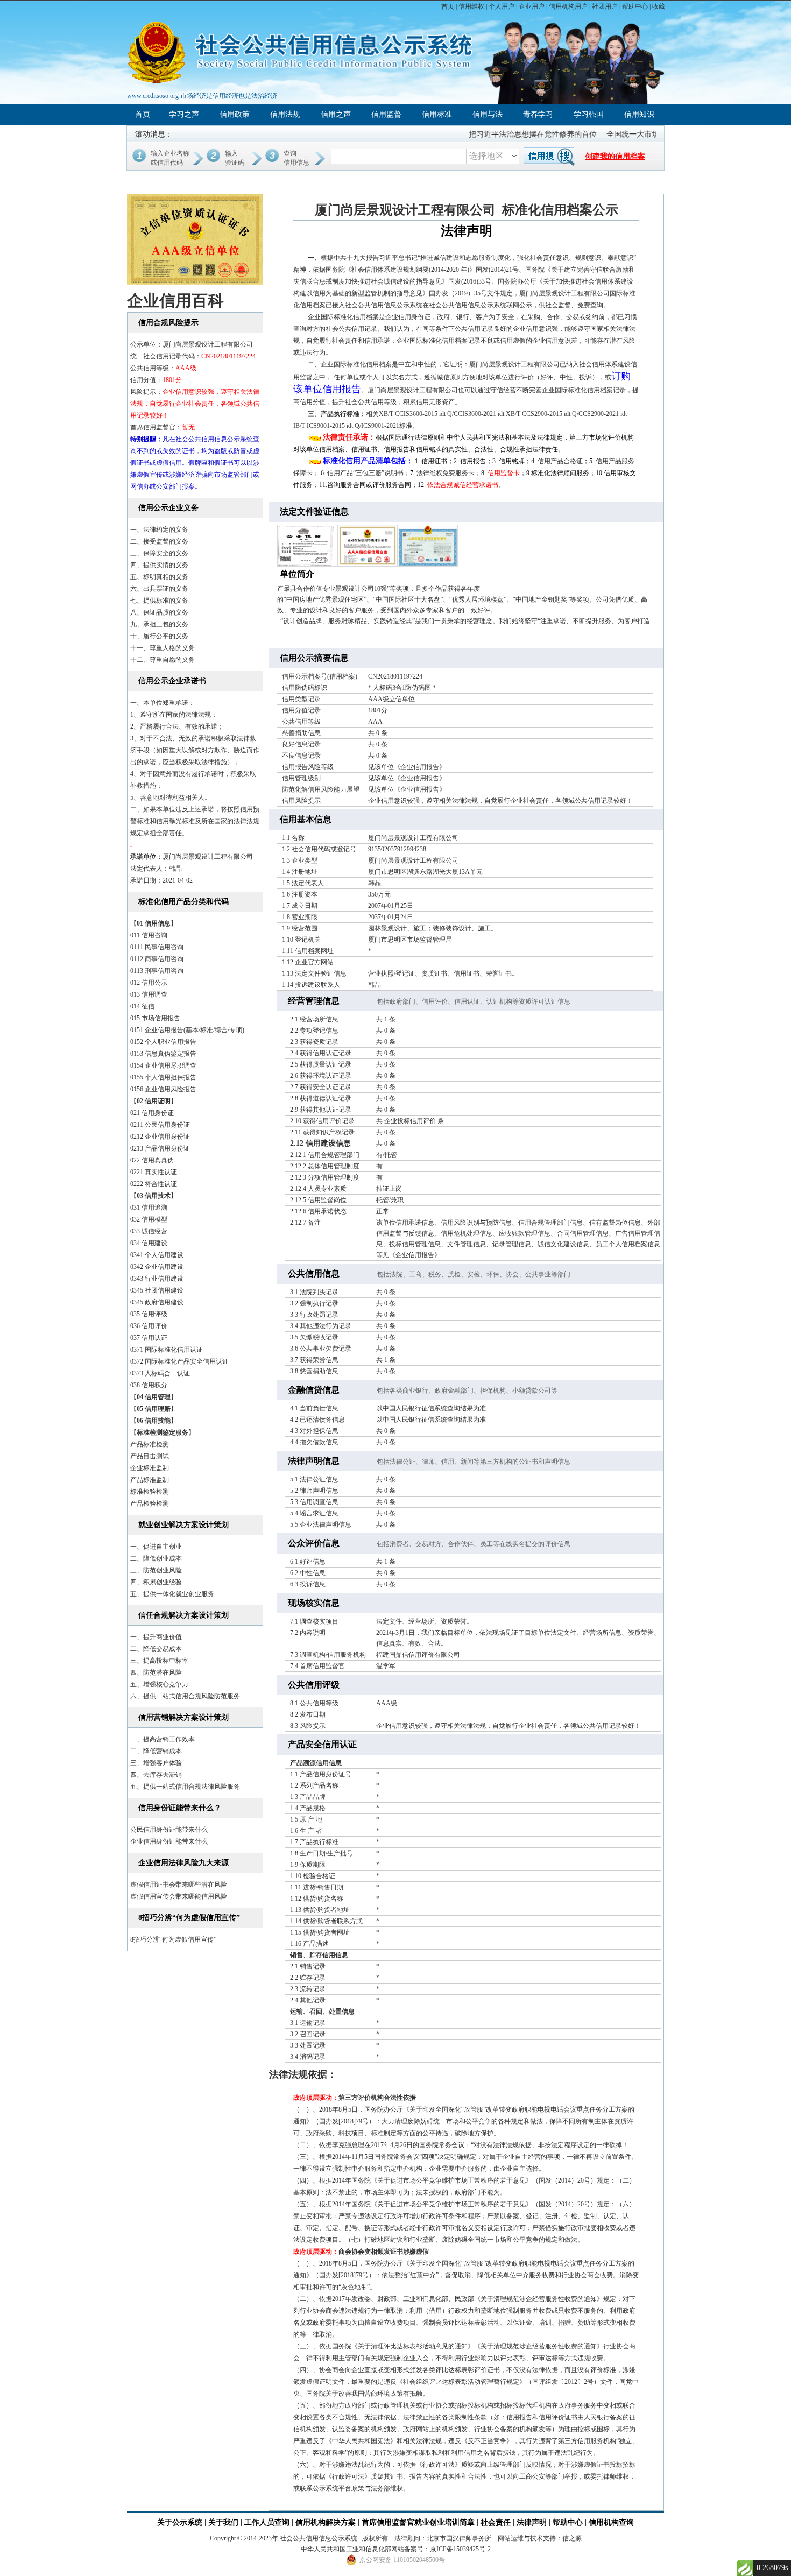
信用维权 (471, 6)
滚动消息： (154, 134)
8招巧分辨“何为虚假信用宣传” (173, 1939)
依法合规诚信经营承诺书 (463, 485)
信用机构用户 (568, 6)
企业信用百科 (175, 301)
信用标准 (437, 114)
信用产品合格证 (560, 461)
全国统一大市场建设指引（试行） (620, 134)
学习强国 (589, 114)
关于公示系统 (180, 2522)
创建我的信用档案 (615, 156)
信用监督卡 (504, 473)
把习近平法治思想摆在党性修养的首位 (490, 134)
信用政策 (235, 114)
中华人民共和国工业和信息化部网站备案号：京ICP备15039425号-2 (396, 2549)
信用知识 (639, 114)
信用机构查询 (611, 2522)
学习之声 (184, 114)
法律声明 (532, 2522)
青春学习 (538, 114)
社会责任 (496, 2522)
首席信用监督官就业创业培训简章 (418, 2522)
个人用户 (502, 6)
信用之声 (336, 114)
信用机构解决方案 (326, 2522)
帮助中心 (635, 6)
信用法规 (285, 114)
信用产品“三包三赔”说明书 (365, 473)
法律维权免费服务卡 (446, 473)
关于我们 (223, 2522)
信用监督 (386, 114)
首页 (448, 6)
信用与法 (488, 114)
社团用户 (605, 6)
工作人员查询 (268, 2522)
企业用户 (532, 6)
